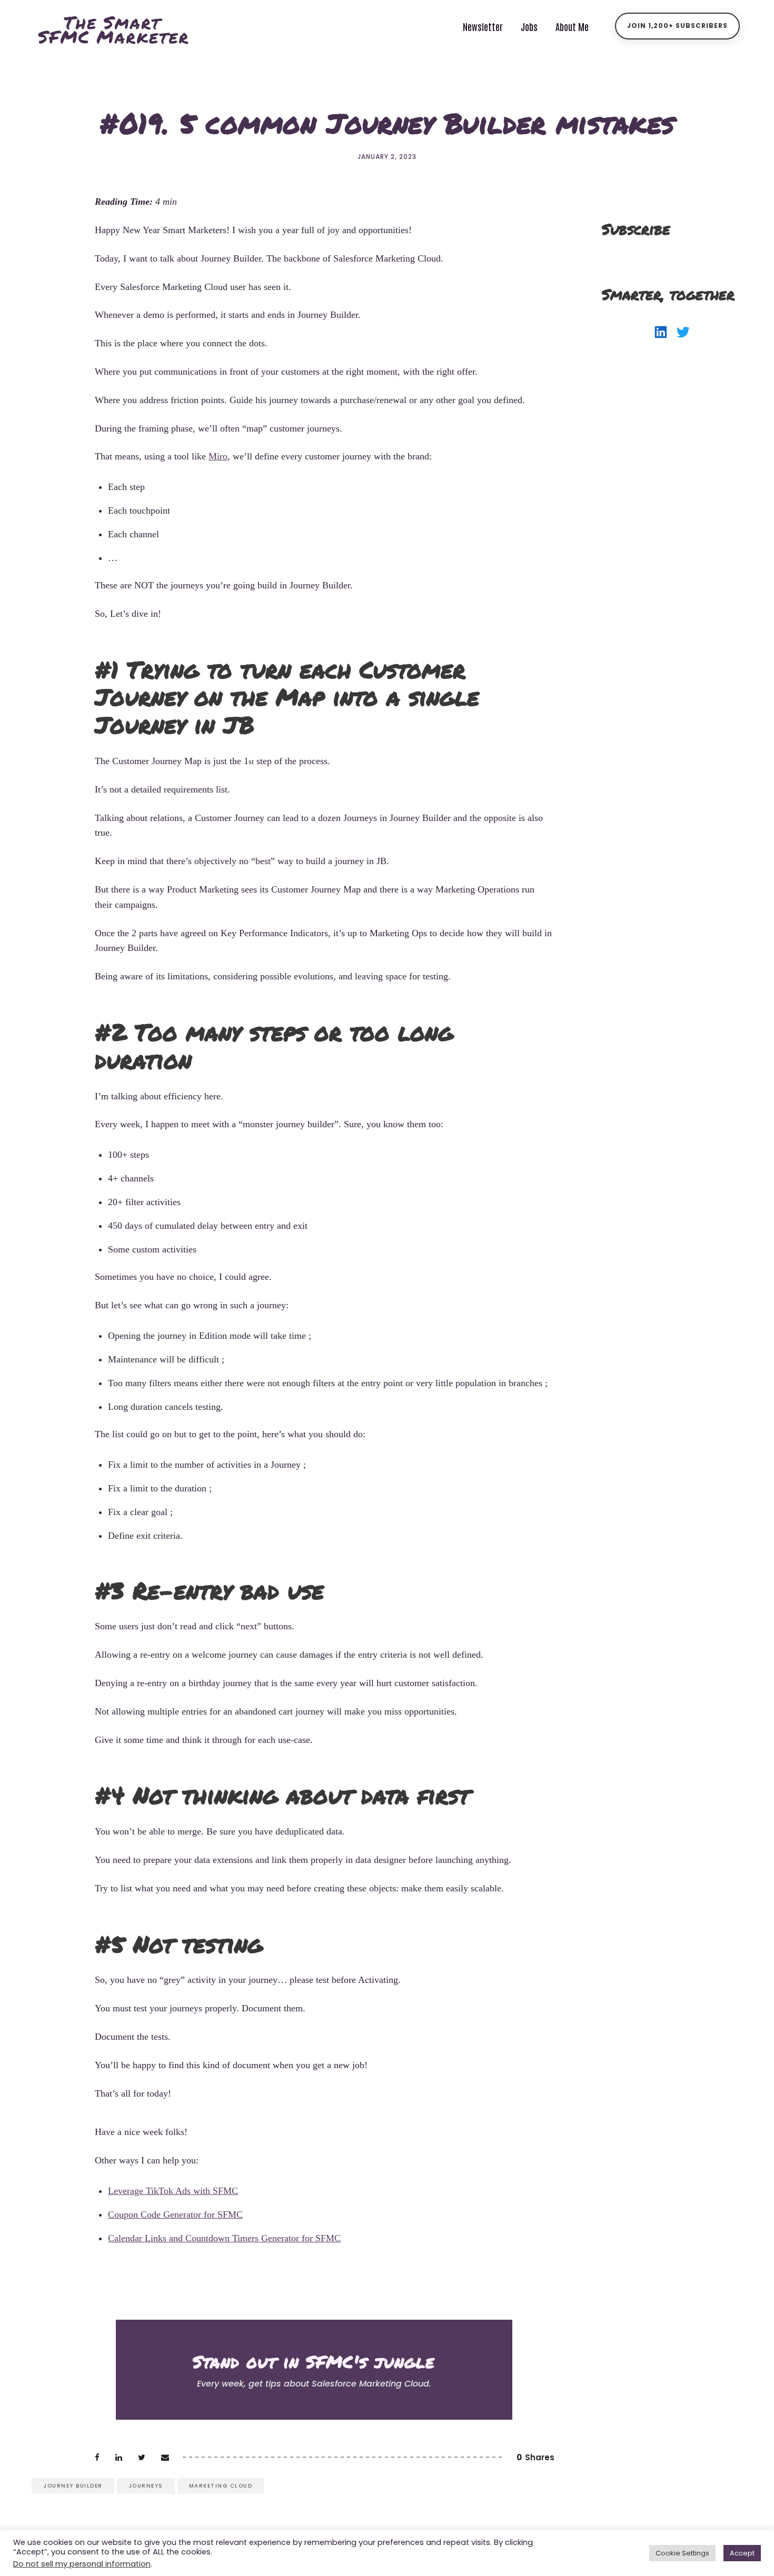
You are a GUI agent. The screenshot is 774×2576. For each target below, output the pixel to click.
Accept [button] (742, 2553)
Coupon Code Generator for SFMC (175, 2214)
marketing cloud (221, 2486)
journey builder (73, 2486)
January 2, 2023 (387, 157)
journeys (146, 2486)
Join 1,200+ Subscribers (677, 26)
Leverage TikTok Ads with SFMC (173, 2191)
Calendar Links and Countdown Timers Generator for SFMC (224, 2238)
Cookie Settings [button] (682, 2553)
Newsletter (483, 26)
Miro (218, 456)
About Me (572, 26)
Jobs (529, 26)
